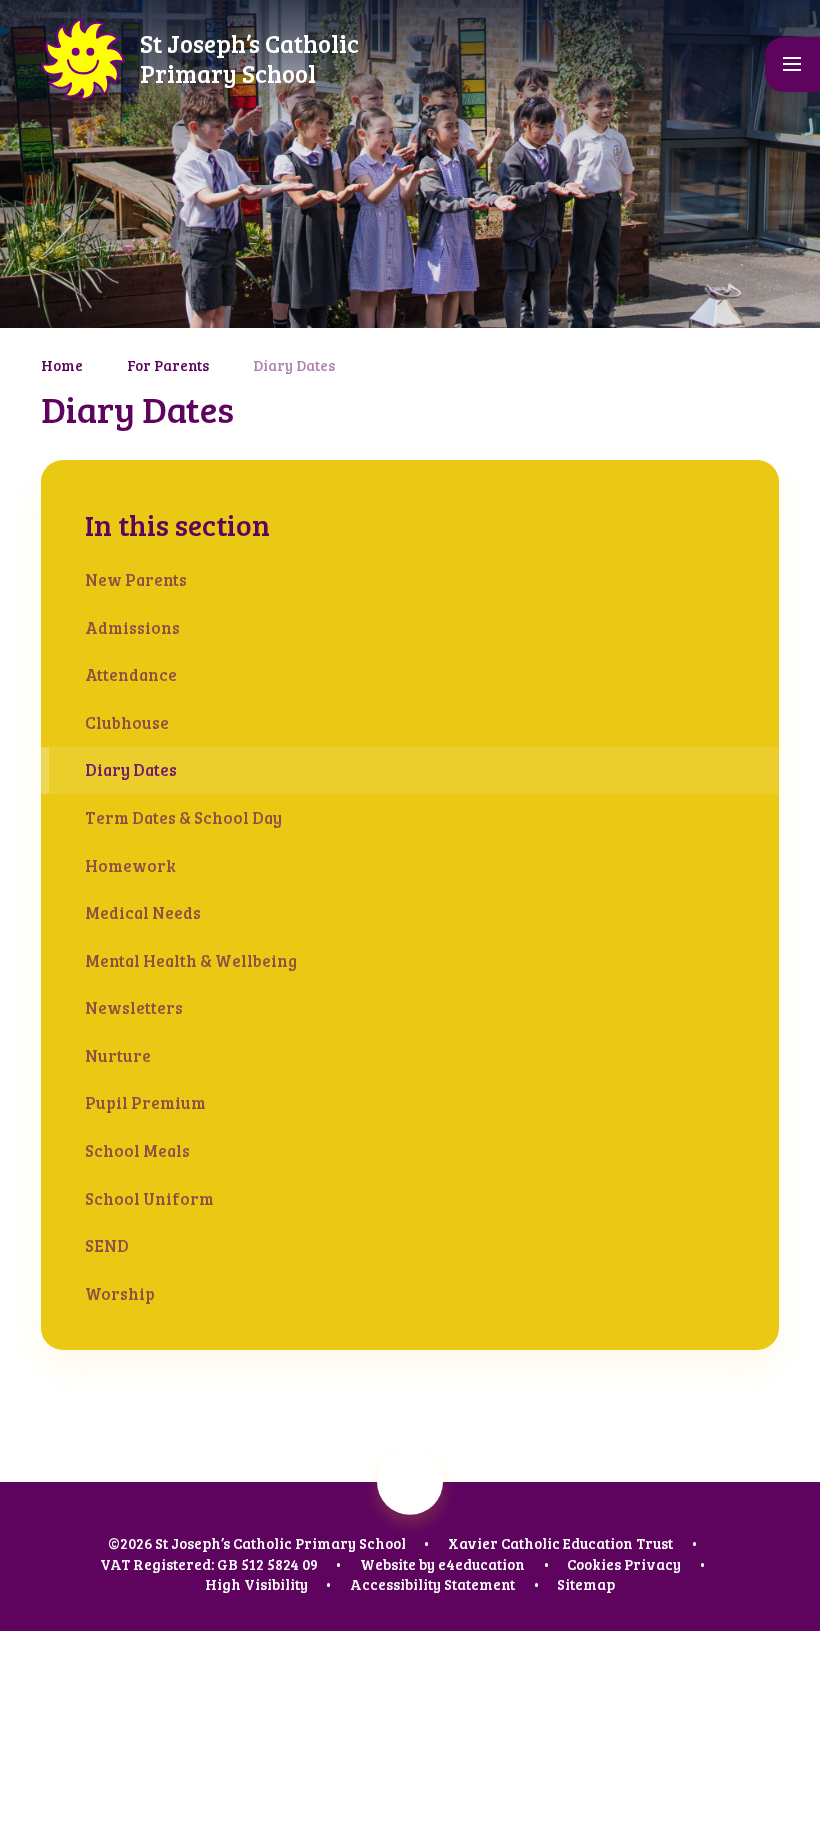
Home (62, 365)
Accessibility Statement (432, 1584)
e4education (481, 1564)
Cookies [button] (594, 1564)
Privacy (652, 1564)
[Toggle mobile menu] (792, 64)
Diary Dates (294, 365)
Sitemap (586, 1584)
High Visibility (256, 1584)
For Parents (168, 365)
